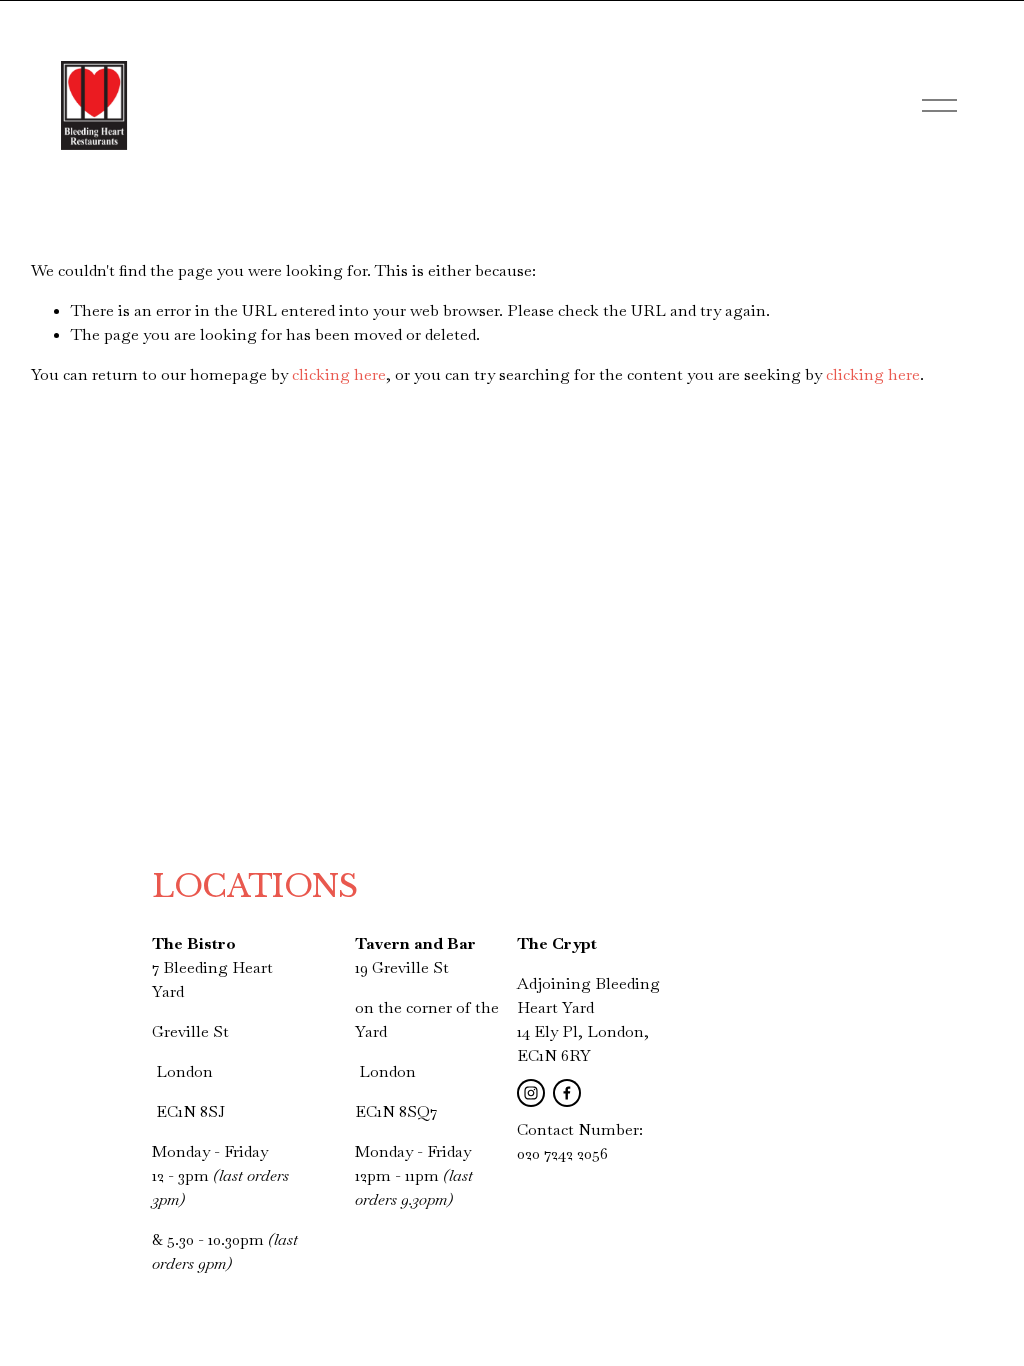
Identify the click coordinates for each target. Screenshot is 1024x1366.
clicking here (339, 374)
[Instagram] (531, 1093)
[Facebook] (567, 1093)
